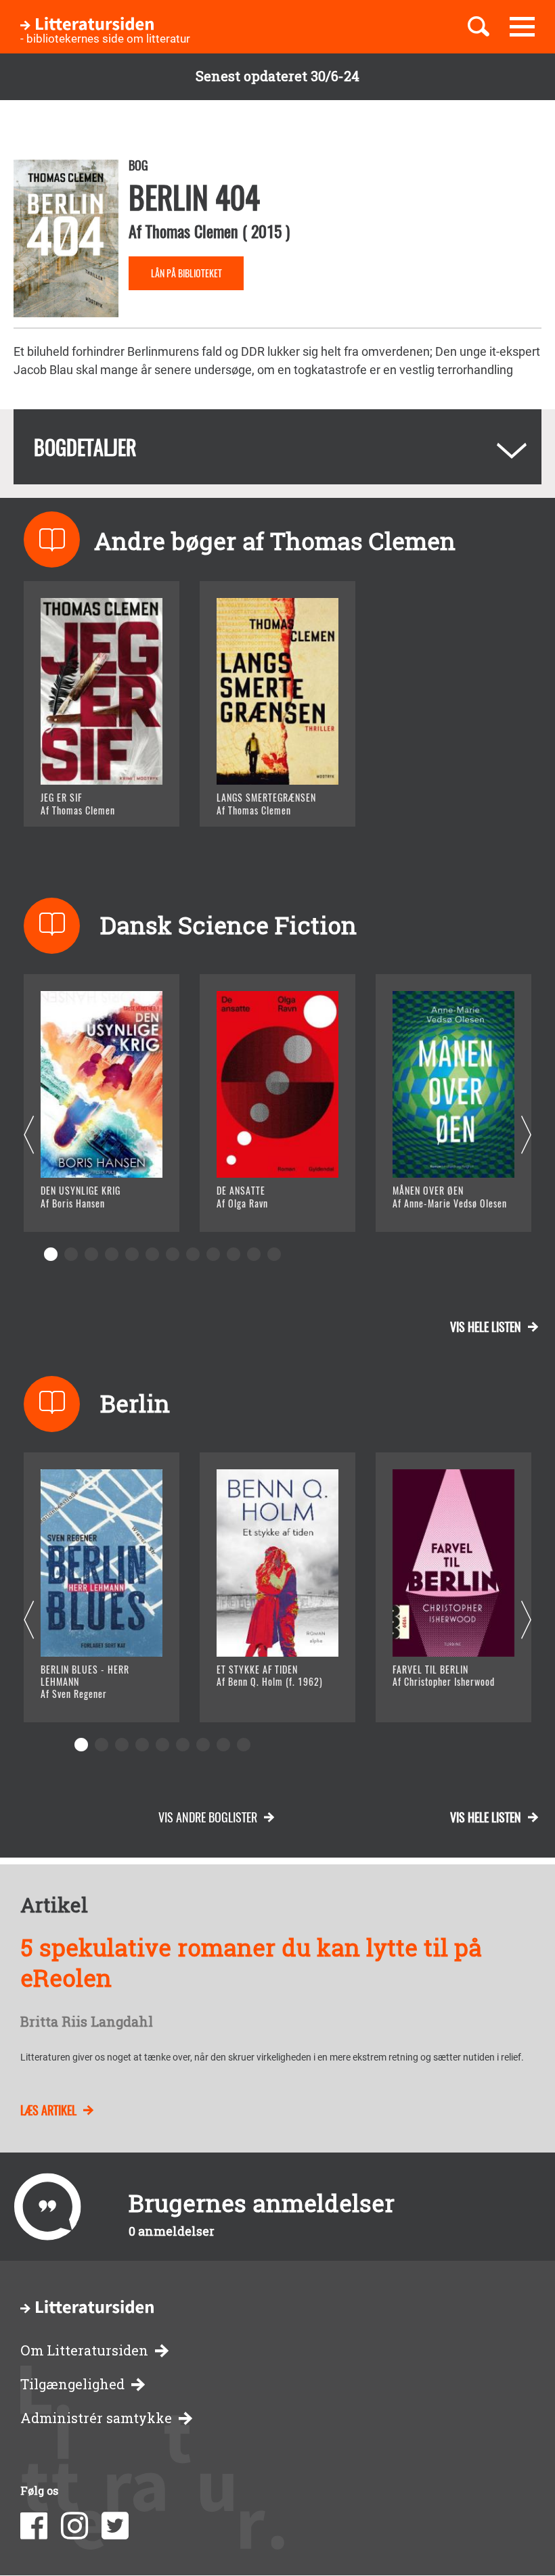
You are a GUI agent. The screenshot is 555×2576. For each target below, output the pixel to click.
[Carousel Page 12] (274, 1254)
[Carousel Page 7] (173, 1254)
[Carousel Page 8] (193, 1254)
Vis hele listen (486, 1327)
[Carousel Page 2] (71, 1254)
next (526, 1135)
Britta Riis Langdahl (87, 2022)
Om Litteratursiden (84, 2350)
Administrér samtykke (96, 2418)
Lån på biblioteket (186, 273)
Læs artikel (48, 2110)
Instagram (74, 2526)
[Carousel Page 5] (132, 1254)
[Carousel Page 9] (213, 1254)
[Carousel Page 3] (91, 1254)
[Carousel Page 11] (254, 1254)
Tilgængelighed (72, 2384)
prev (29, 1135)
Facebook (34, 2526)
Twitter (115, 2526)
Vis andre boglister (208, 1817)
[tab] (277, 447)
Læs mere (85, 799)
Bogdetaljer (85, 447)
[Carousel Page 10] (234, 1254)
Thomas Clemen (192, 231)
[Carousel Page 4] (112, 1254)
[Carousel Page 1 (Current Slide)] (51, 1254)
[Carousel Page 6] (152, 1254)
